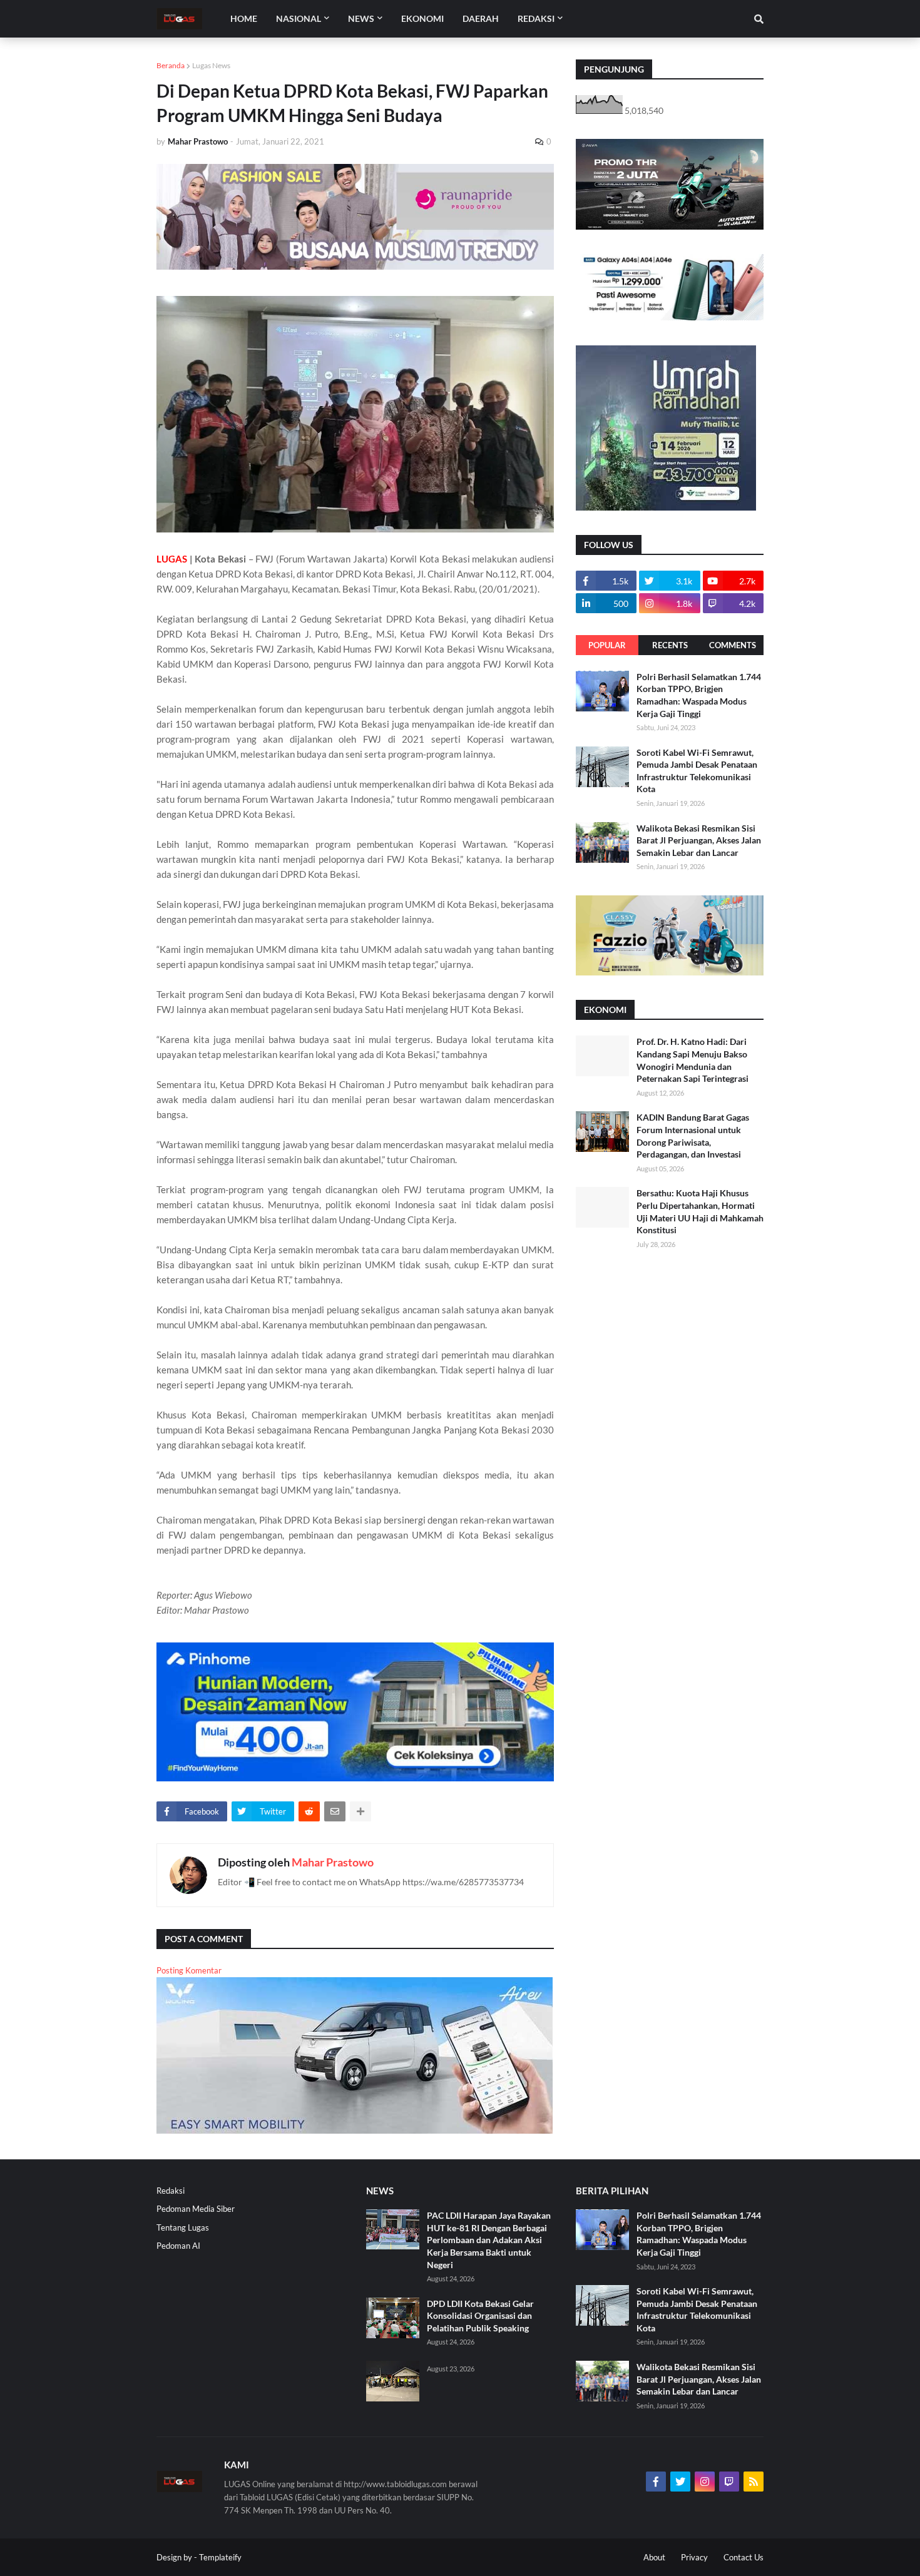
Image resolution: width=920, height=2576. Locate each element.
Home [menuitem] (244, 18)
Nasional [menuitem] (299, 18)
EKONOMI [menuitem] (422, 18)
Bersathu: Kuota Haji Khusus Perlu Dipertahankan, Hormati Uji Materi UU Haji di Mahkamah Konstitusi (700, 1211)
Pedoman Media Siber (196, 2209)
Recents (670, 645)
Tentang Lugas (183, 2227)
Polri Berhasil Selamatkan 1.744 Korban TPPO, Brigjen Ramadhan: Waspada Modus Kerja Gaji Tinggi (699, 695)
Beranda (171, 65)
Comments (733, 645)
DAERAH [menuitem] (481, 18)
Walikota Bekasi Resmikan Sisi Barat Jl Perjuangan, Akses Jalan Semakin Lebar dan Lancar (699, 840)
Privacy (694, 2557)
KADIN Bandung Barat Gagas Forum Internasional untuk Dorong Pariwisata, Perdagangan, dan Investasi (693, 1136)
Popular (607, 645)
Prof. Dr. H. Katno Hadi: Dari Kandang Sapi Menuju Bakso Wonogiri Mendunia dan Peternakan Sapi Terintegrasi (693, 1060)
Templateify (220, 2557)
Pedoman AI (178, 2246)
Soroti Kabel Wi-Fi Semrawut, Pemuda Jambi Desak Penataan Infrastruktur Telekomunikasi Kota (697, 771)
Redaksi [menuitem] (536, 18)
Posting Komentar (189, 1970)
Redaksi (171, 2191)
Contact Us (744, 2557)
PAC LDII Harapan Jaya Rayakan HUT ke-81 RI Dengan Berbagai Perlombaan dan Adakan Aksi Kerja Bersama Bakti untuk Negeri (489, 2240)
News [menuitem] (361, 18)
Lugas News (211, 65)
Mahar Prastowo (333, 1862)
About (654, 2557)
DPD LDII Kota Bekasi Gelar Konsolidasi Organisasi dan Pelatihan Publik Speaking (480, 2316)
